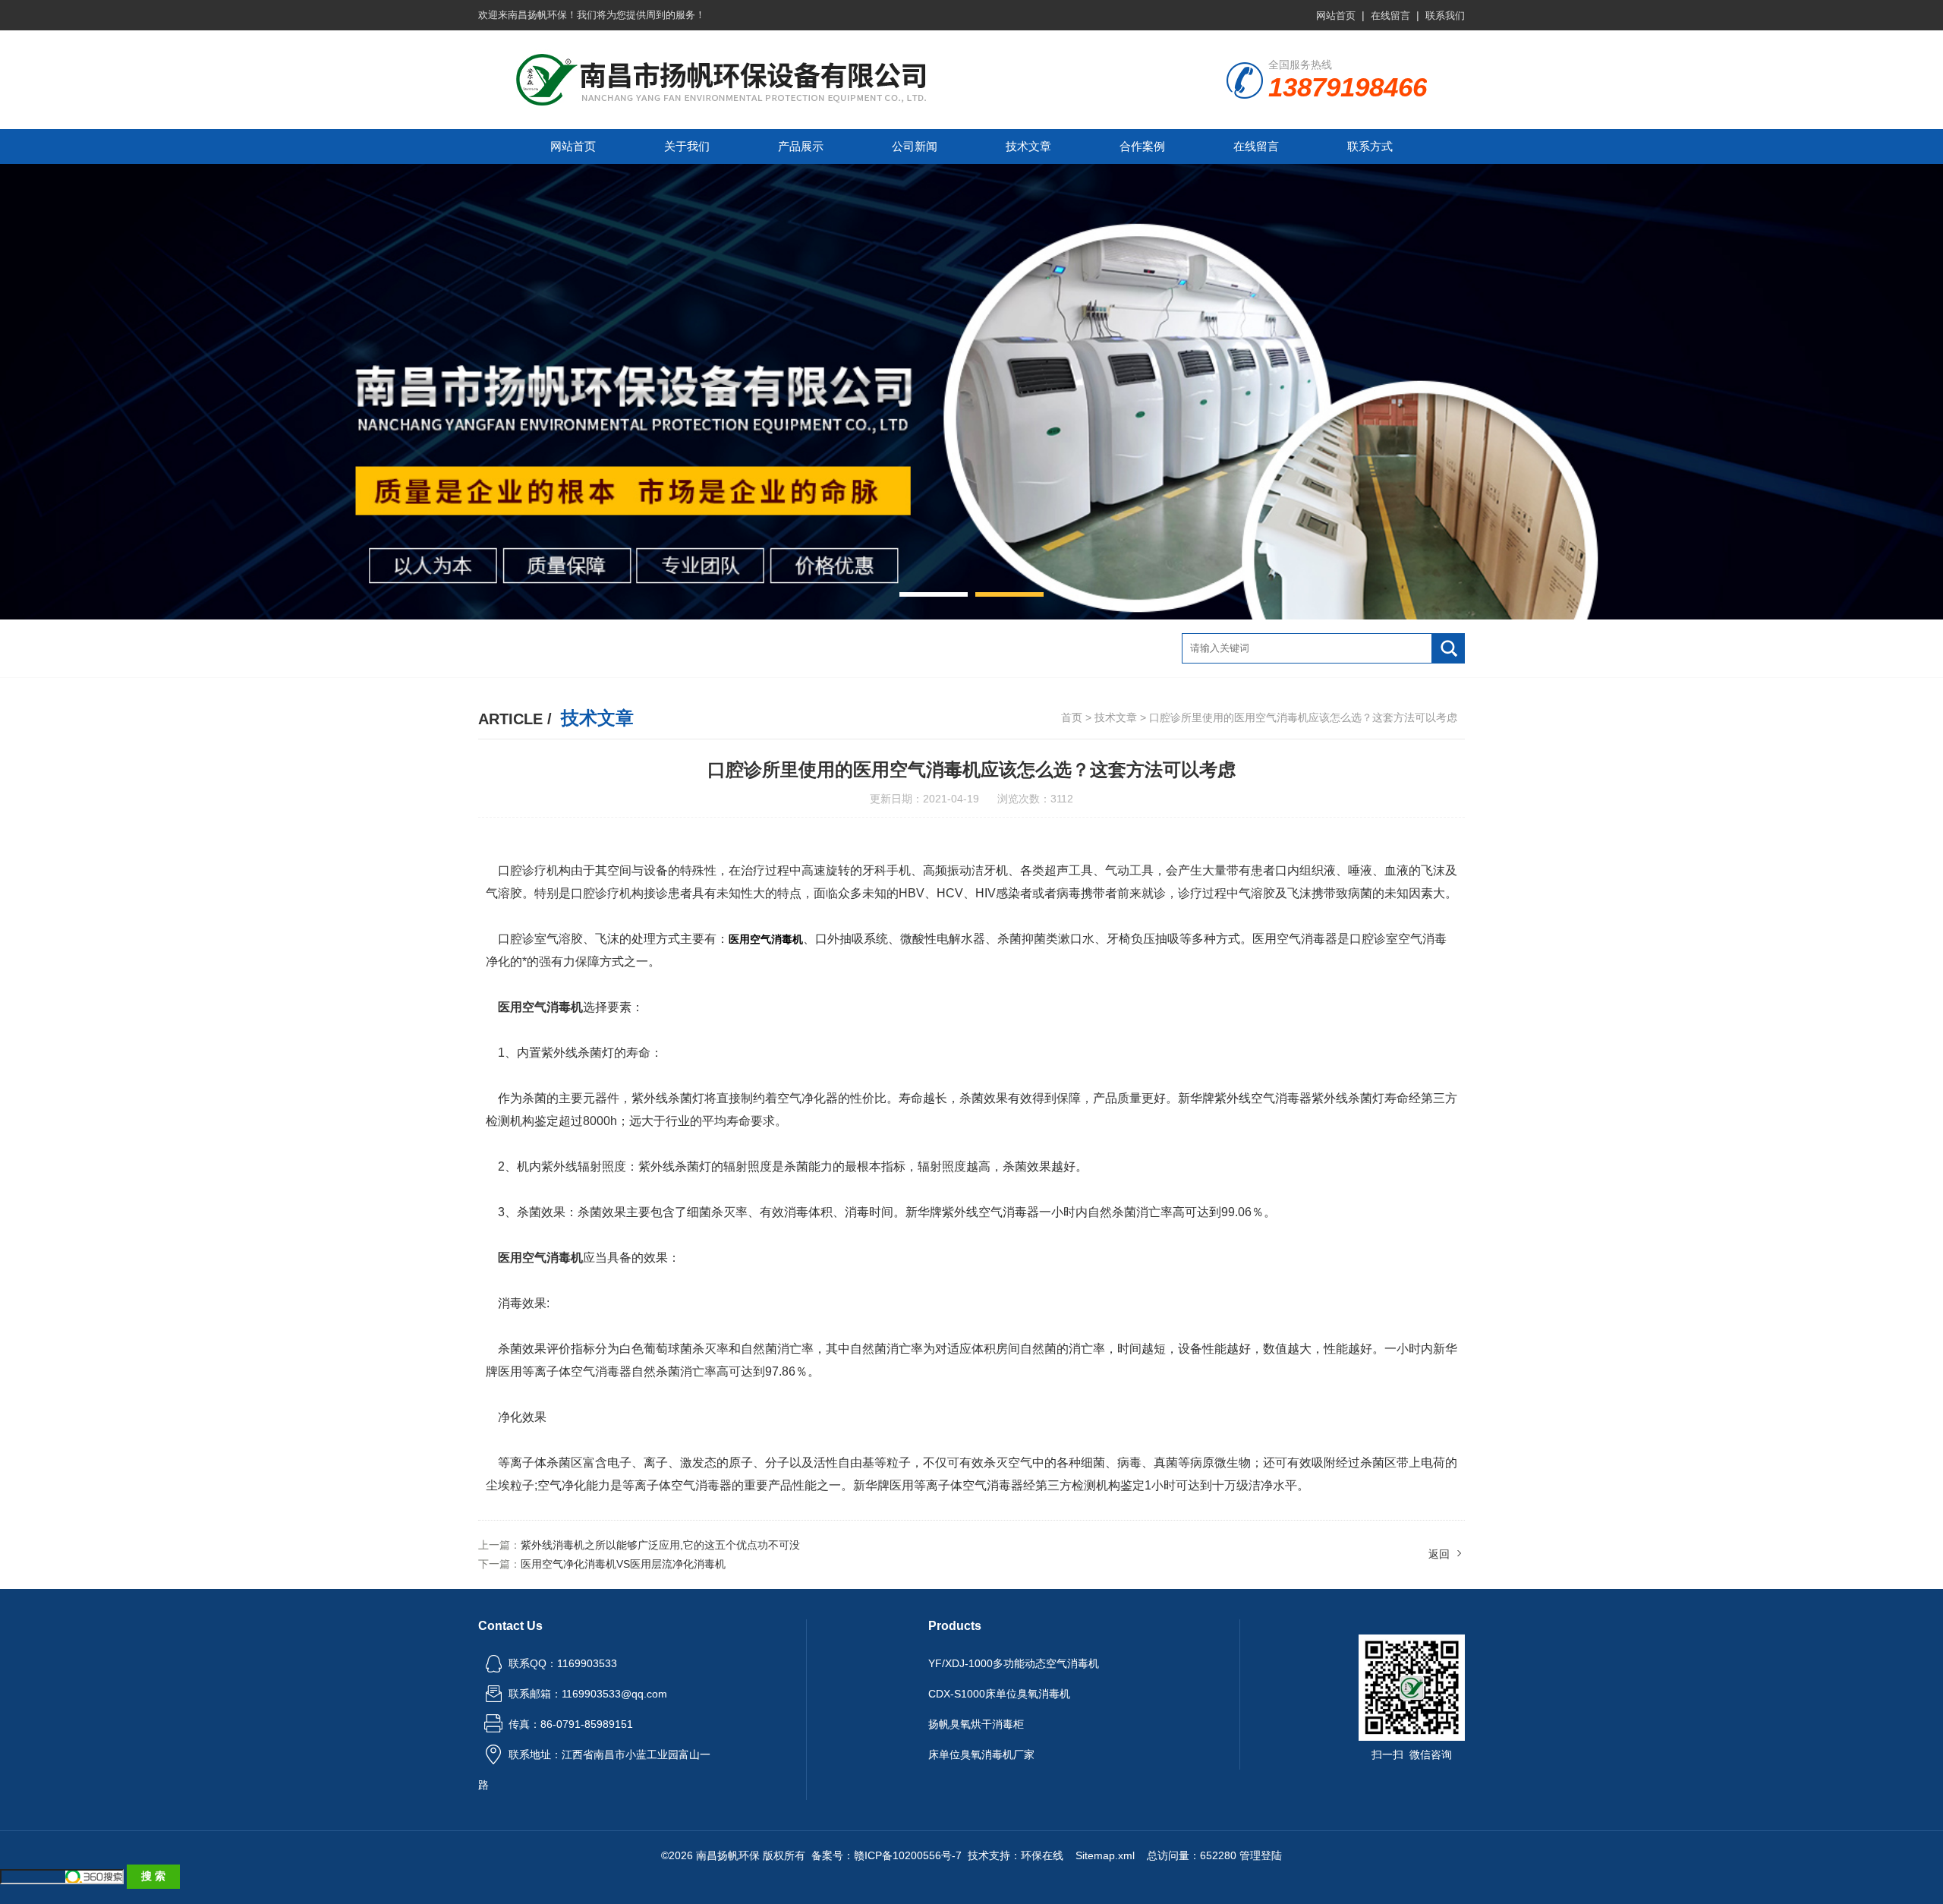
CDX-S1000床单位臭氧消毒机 (999, 1694)
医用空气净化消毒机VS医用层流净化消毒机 (623, 1564)
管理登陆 (1261, 1855)
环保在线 (1042, 1855)
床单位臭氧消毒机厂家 (981, 1754)
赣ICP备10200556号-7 (908, 1855)
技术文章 (1028, 146)
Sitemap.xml (1105, 1855)
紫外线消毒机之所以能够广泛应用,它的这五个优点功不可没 (660, 1545)
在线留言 (1390, 16)
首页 (1072, 717)
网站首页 (1336, 16)
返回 (1439, 1554)
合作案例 (1142, 146)
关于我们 (687, 146)
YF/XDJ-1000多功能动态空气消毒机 (1014, 1663)
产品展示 (801, 146)
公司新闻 (915, 146)
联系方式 (1370, 146)
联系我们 (1445, 16)
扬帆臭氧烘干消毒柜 (976, 1724)
